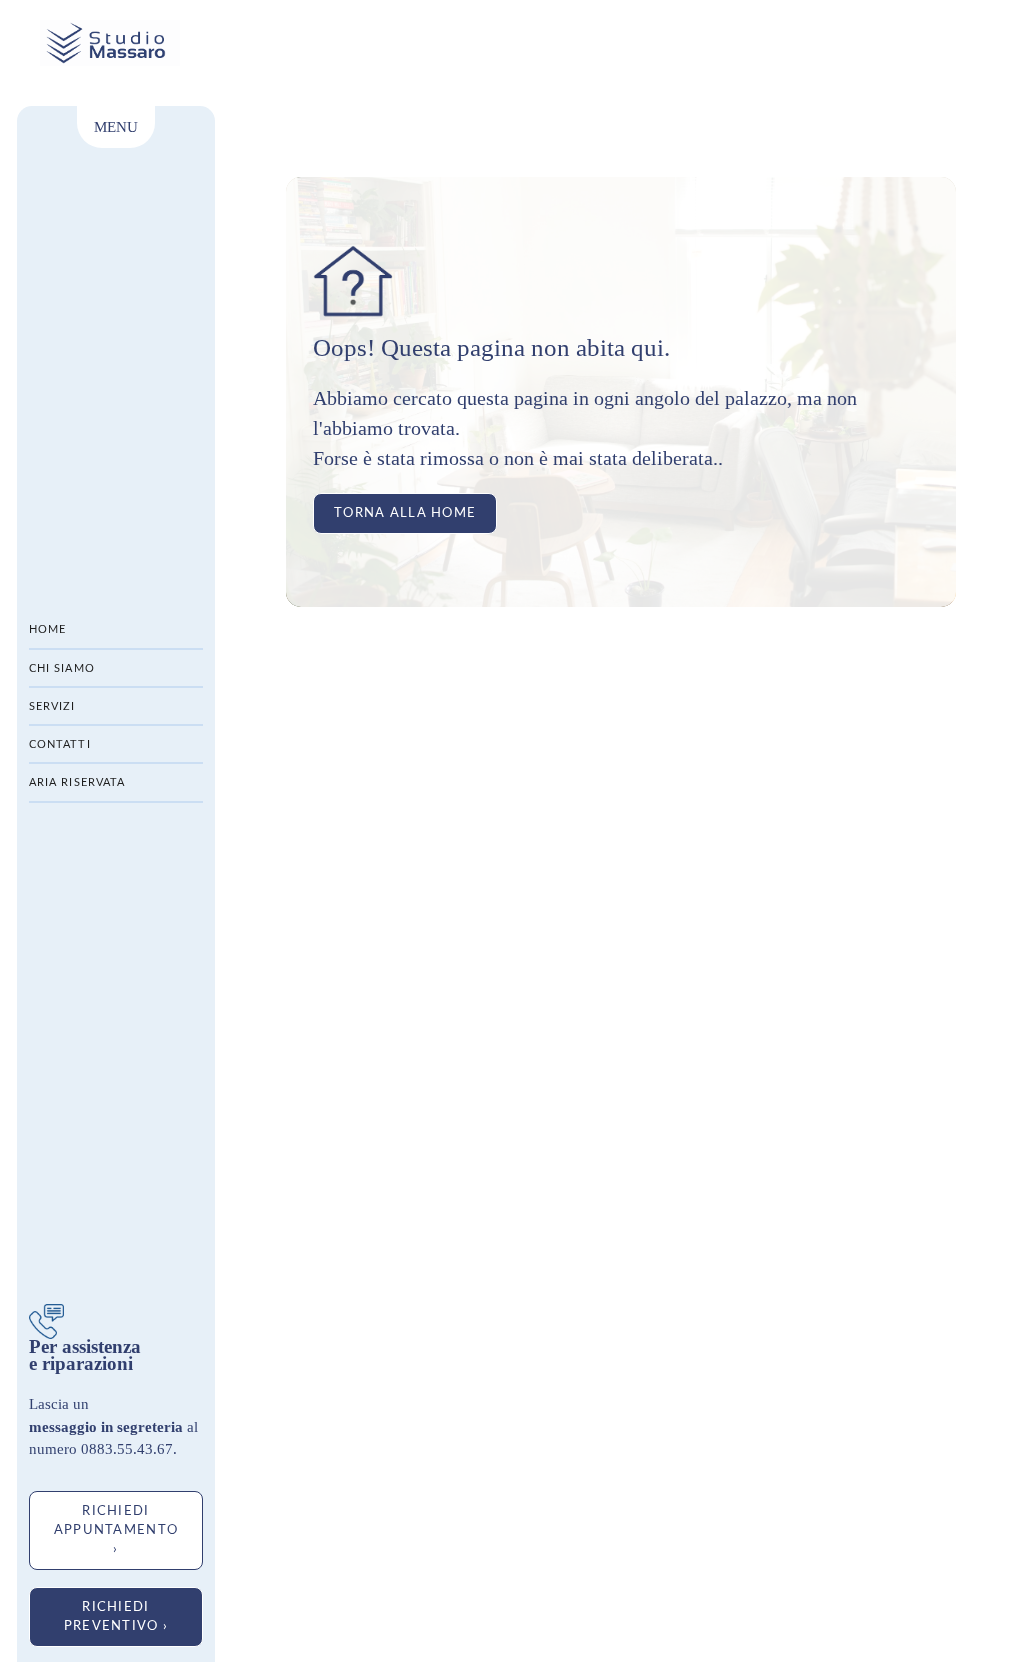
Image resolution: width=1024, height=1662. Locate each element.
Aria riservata (77, 782)
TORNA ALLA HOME (405, 513)
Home (47, 629)
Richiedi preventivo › (116, 1616)
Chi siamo (62, 668)
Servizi (52, 706)
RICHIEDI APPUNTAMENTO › (116, 1530)
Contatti (60, 744)
